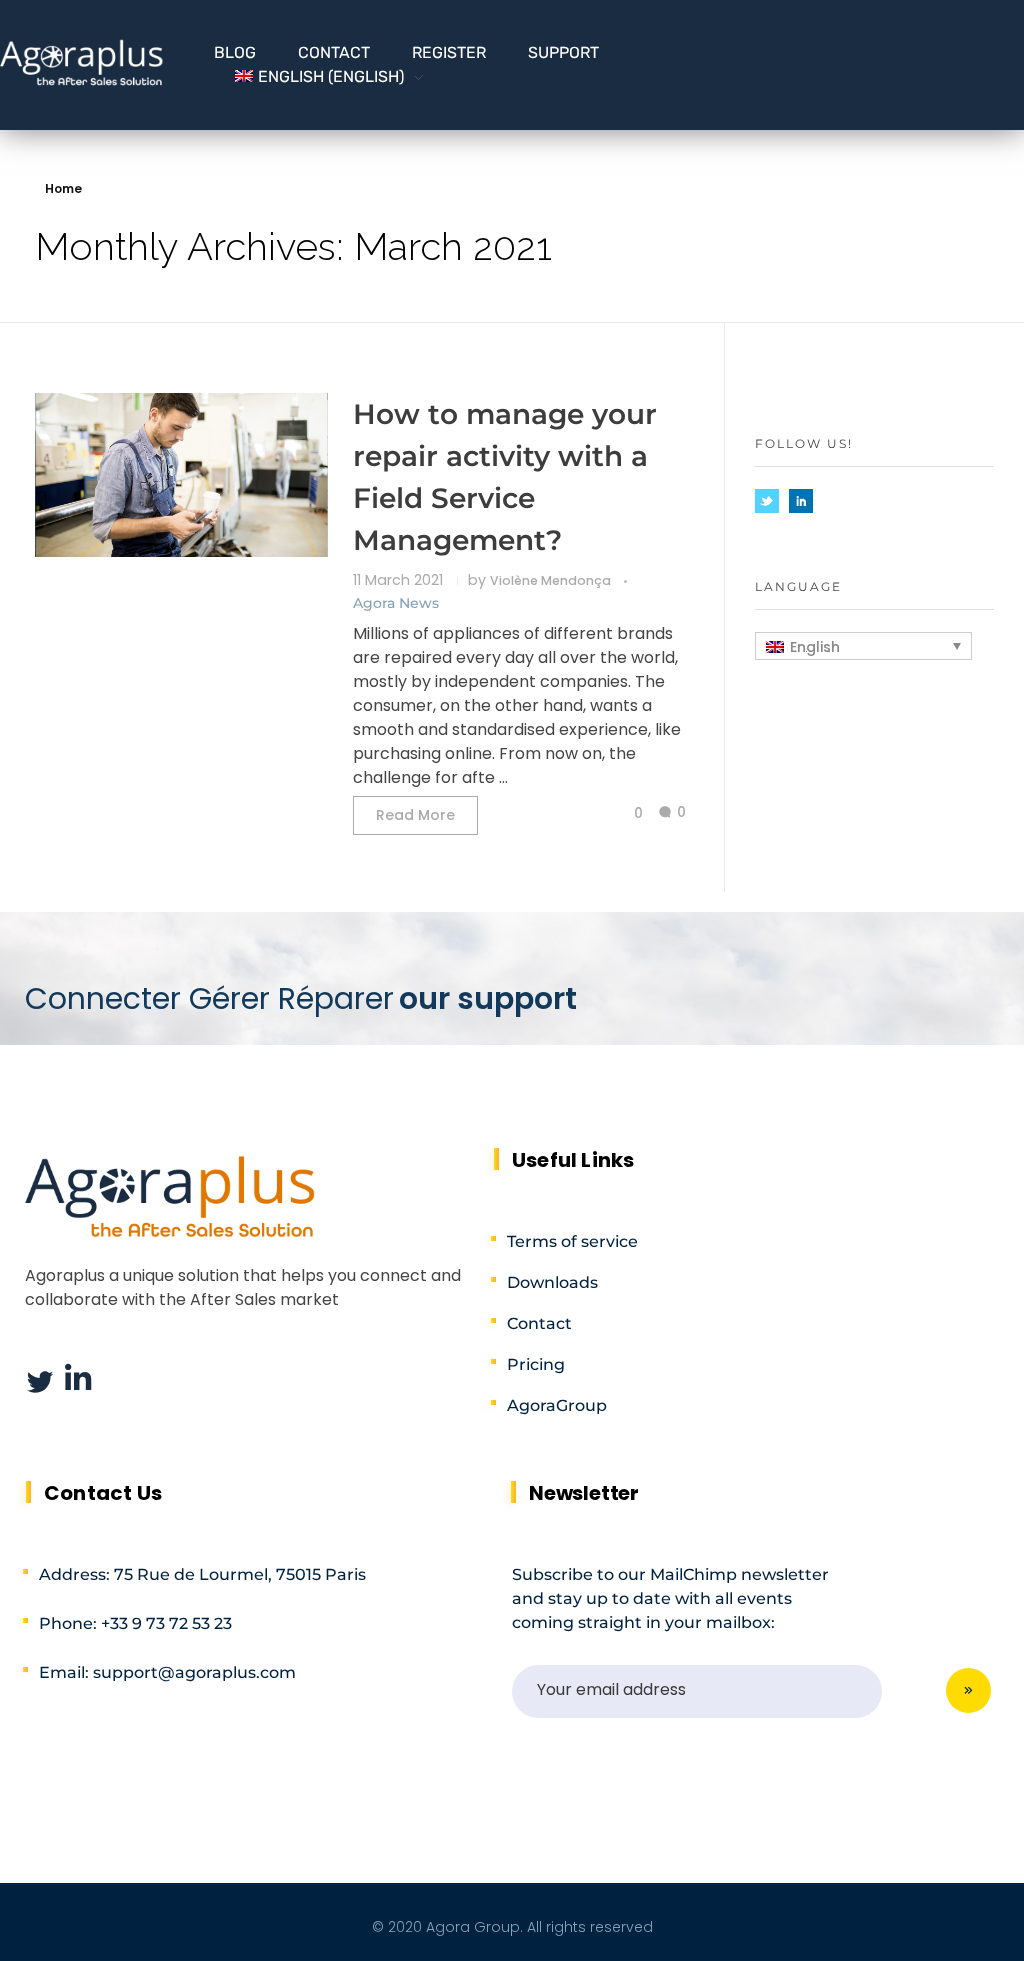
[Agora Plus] (82, 62)
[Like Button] (623, 813)
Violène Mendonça (552, 580)
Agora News (396, 603)
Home (63, 188)
